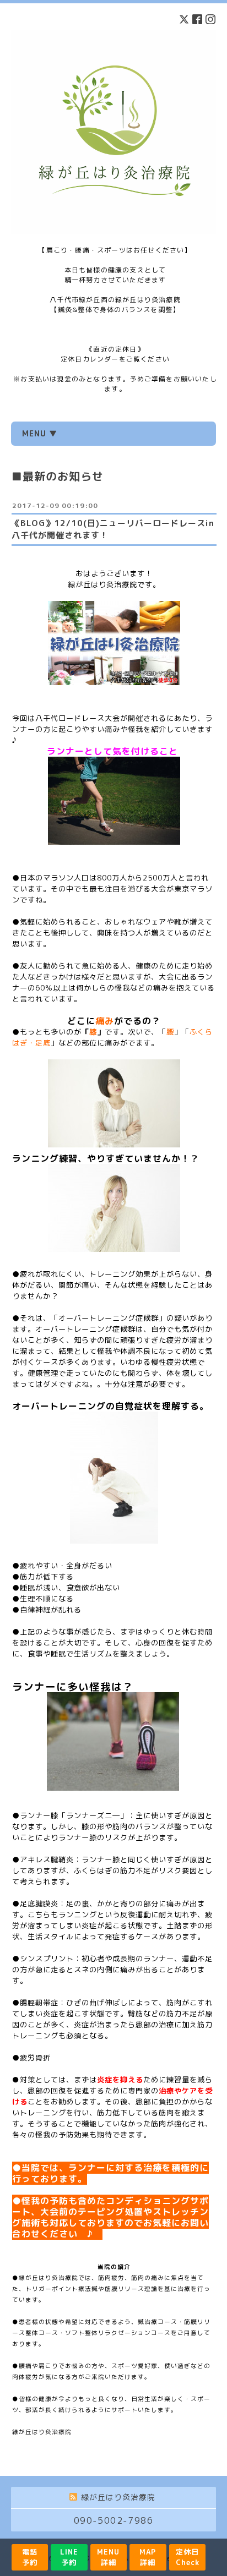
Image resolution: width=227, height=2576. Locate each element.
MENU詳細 (108, 2557)
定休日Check (188, 2557)
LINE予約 (69, 2557)
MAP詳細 (148, 2557)
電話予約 (30, 2557)
